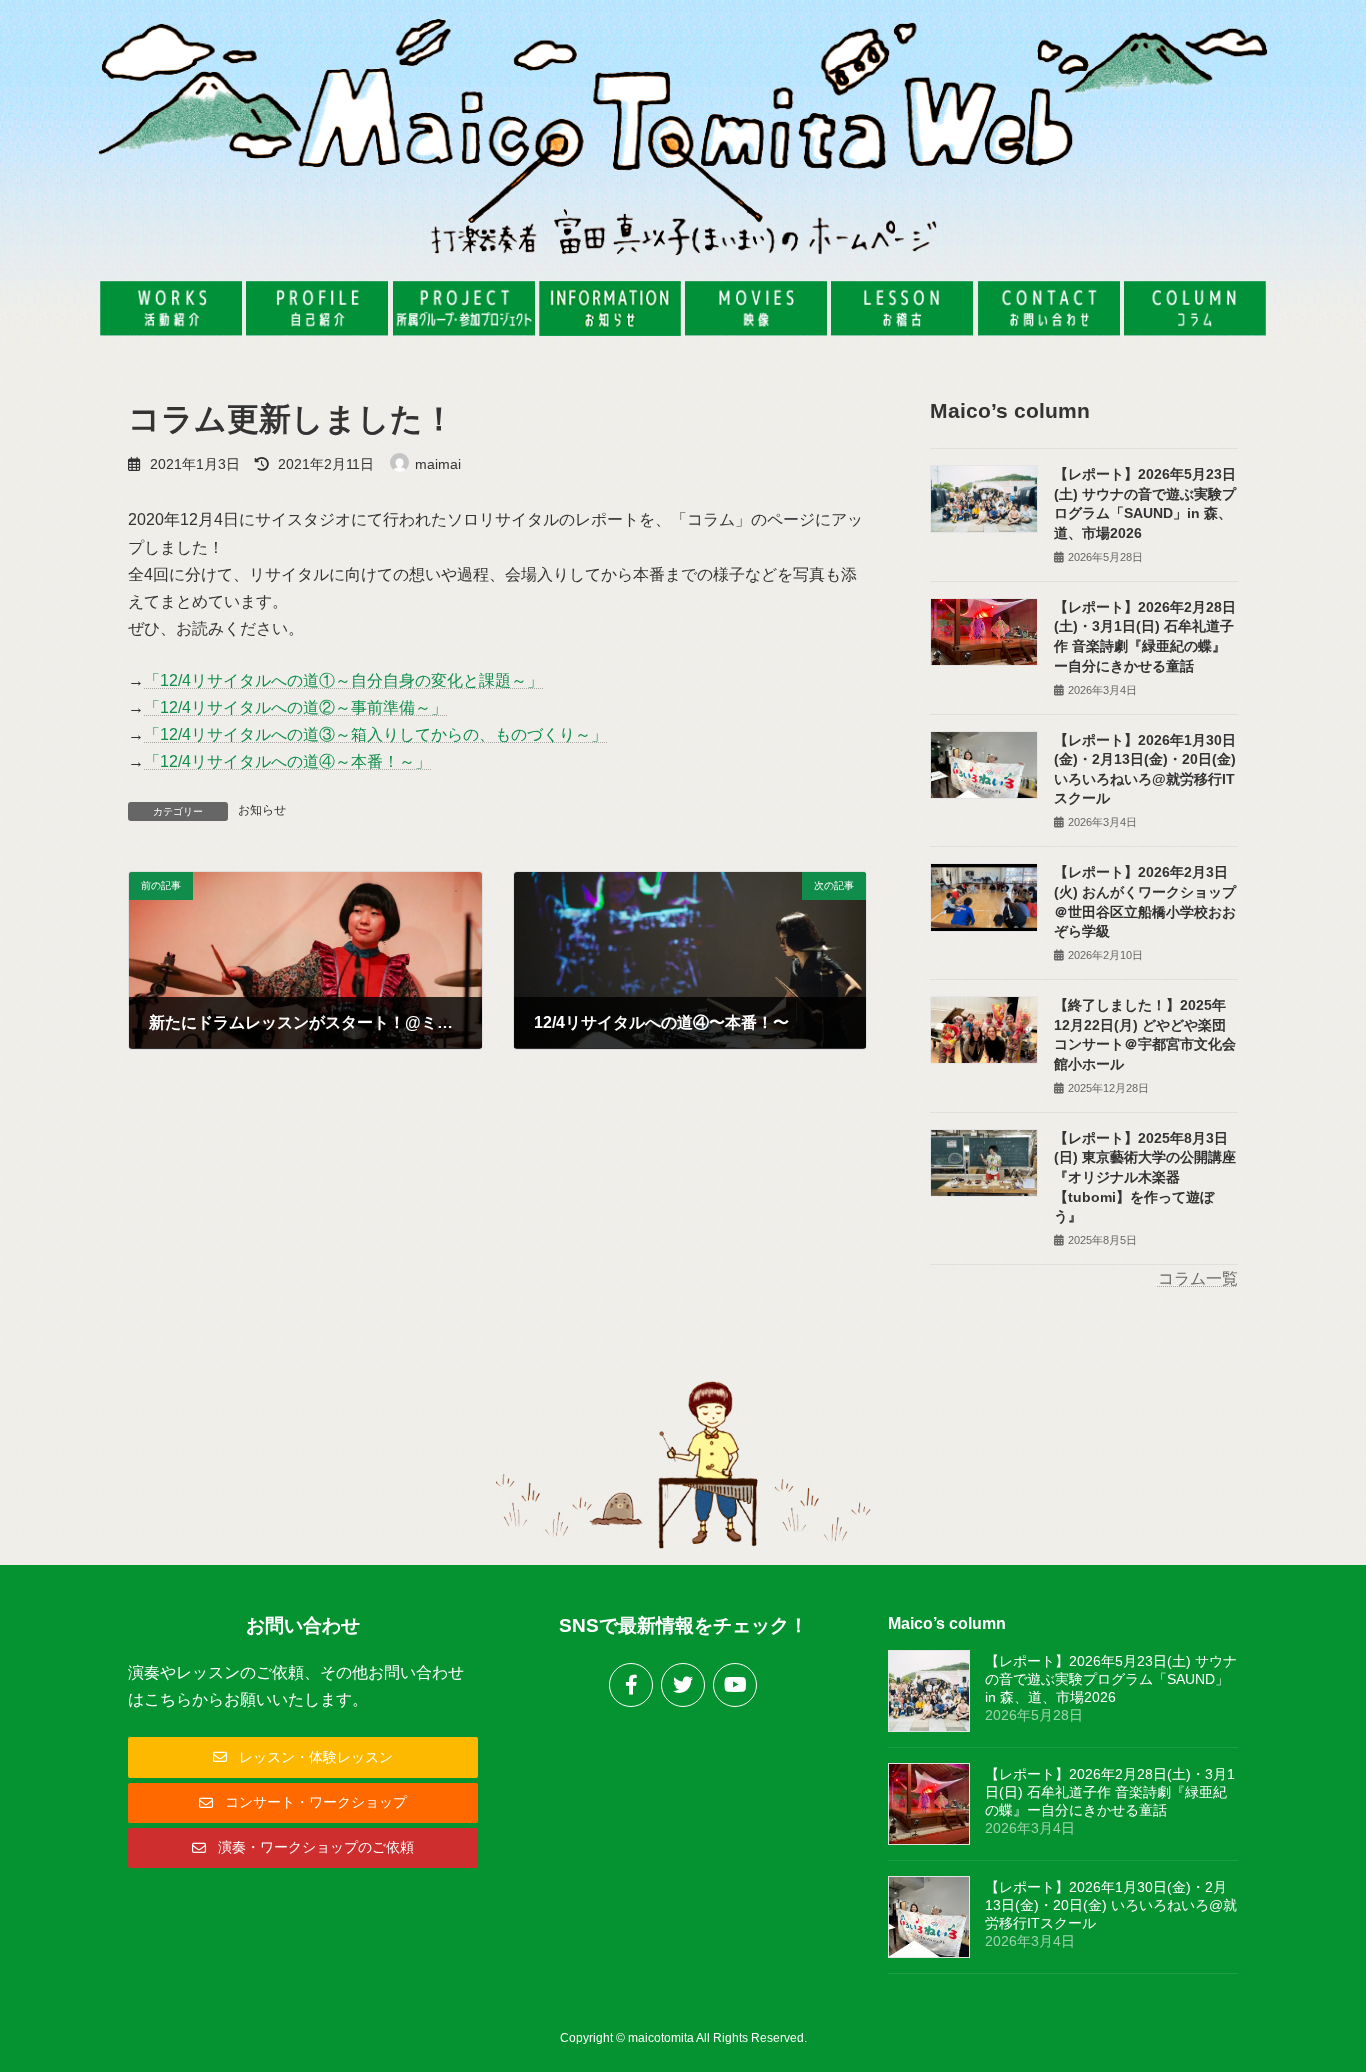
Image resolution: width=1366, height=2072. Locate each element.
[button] (303, 1757)
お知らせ (262, 810)
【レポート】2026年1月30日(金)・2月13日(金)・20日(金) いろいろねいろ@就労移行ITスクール (1111, 1905)
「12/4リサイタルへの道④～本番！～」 (287, 761)
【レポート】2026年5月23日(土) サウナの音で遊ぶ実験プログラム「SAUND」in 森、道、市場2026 (1111, 1679)
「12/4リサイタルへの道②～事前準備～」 (295, 707)
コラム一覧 (1198, 1278)
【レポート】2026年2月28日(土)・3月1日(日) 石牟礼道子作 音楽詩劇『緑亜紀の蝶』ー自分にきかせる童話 (1110, 1792)
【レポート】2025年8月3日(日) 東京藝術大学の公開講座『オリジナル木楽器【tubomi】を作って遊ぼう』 (1145, 1177)
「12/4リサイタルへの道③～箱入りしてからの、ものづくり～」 (375, 734)
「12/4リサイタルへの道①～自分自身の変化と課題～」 (343, 680)
